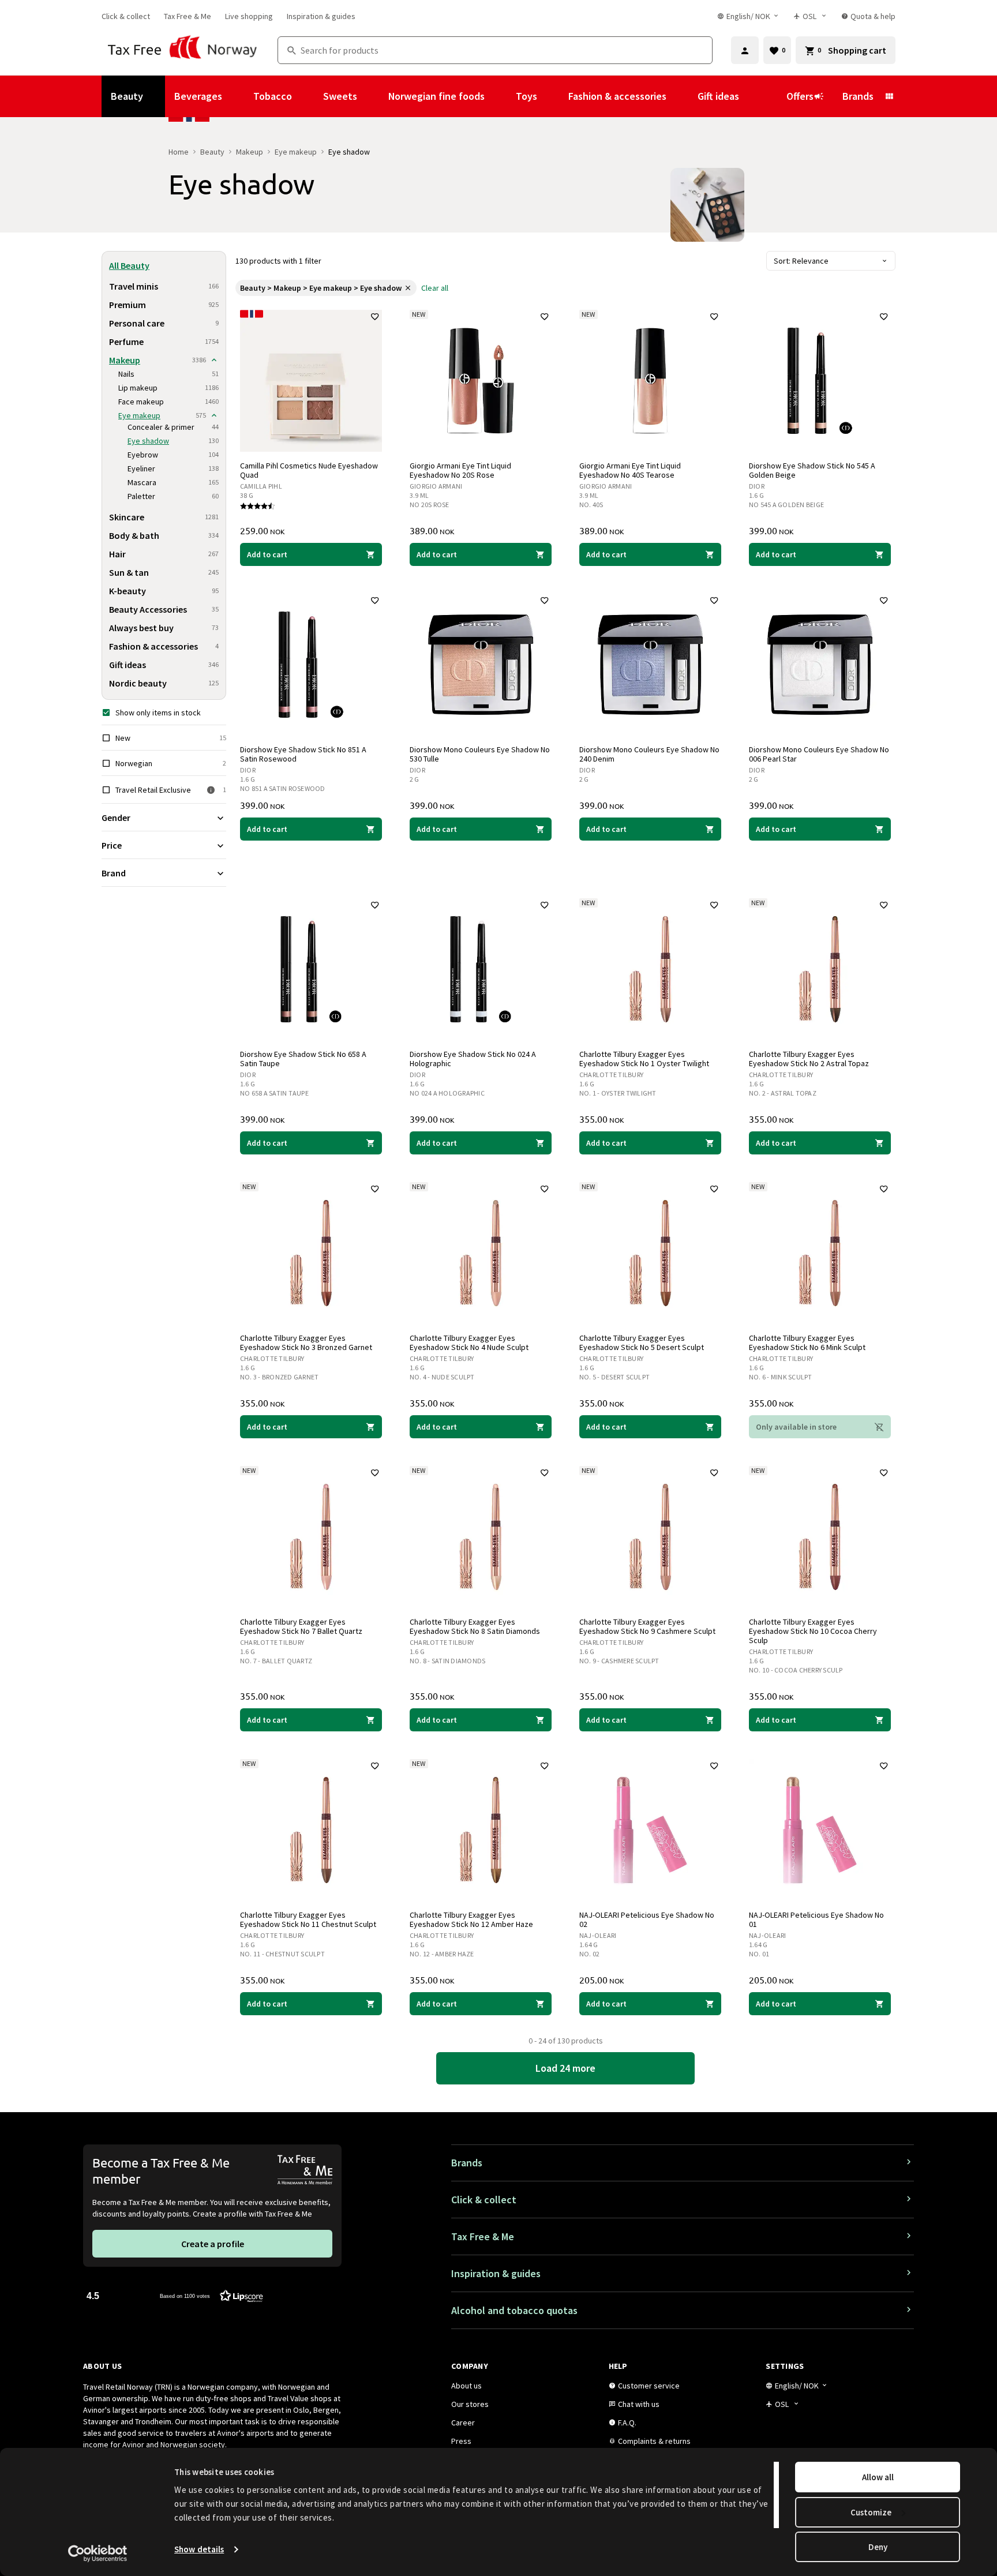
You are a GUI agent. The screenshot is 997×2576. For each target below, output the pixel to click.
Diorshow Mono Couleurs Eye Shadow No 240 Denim (649, 754)
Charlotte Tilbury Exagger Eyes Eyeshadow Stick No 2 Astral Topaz (809, 1059)
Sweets (340, 96)
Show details (199, 2549)
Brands (858, 96)
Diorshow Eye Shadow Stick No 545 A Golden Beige (812, 470)
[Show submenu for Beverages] (238, 96)
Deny (878, 2547)
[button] (175, 2295)
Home (179, 152)
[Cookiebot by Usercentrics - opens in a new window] (98, 2553)
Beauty (127, 96)
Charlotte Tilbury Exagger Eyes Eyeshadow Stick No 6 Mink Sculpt (807, 1343)
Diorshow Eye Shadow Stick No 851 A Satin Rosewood (303, 754)
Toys (526, 96)
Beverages (198, 96)
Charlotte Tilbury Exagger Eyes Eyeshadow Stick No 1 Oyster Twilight (644, 1059)
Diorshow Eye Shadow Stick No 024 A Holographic (473, 1059)
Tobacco (273, 96)
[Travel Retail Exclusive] (211, 790)
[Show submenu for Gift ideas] (755, 96)
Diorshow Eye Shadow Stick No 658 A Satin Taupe (303, 1059)
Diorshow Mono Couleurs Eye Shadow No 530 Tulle (480, 754)
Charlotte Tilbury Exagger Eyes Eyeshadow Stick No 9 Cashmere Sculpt (647, 1626)
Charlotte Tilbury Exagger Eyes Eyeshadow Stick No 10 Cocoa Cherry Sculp (813, 1631)
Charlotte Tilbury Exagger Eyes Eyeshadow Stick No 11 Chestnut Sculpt (308, 1919)
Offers (800, 96)
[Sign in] (745, 50)
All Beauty (129, 265)
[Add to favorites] (375, 317)
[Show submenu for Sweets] (373, 96)
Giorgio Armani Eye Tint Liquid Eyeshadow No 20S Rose (460, 470)
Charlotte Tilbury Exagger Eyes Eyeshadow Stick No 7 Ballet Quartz (301, 1626)
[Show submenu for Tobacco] (308, 96)
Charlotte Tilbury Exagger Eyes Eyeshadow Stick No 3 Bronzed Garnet (306, 1343)
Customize (871, 2512)
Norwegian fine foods (436, 96)
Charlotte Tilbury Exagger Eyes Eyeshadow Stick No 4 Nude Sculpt (469, 1343)
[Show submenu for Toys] (553, 96)
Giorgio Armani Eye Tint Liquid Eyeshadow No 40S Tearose (630, 470)
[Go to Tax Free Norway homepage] (183, 50)
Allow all (878, 2477)
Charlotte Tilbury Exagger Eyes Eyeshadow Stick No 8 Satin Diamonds (475, 1626)
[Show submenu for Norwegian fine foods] (500, 96)
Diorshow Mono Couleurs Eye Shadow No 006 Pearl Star (819, 754)
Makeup (250, 152)
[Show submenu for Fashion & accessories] (682, 96)
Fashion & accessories (617, 96)
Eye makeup (296, 152)
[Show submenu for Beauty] (159, 96)
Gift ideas (718, 96)
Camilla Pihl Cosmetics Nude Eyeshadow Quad (309, 470)
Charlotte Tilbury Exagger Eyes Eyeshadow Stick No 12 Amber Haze (471, 1919)
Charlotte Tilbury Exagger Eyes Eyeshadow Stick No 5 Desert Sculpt (642, 1343)
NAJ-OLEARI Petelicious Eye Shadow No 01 (816, 1919)
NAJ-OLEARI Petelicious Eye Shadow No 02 (647, 1919)
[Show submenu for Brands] (889, 96)
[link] (126, 16)
